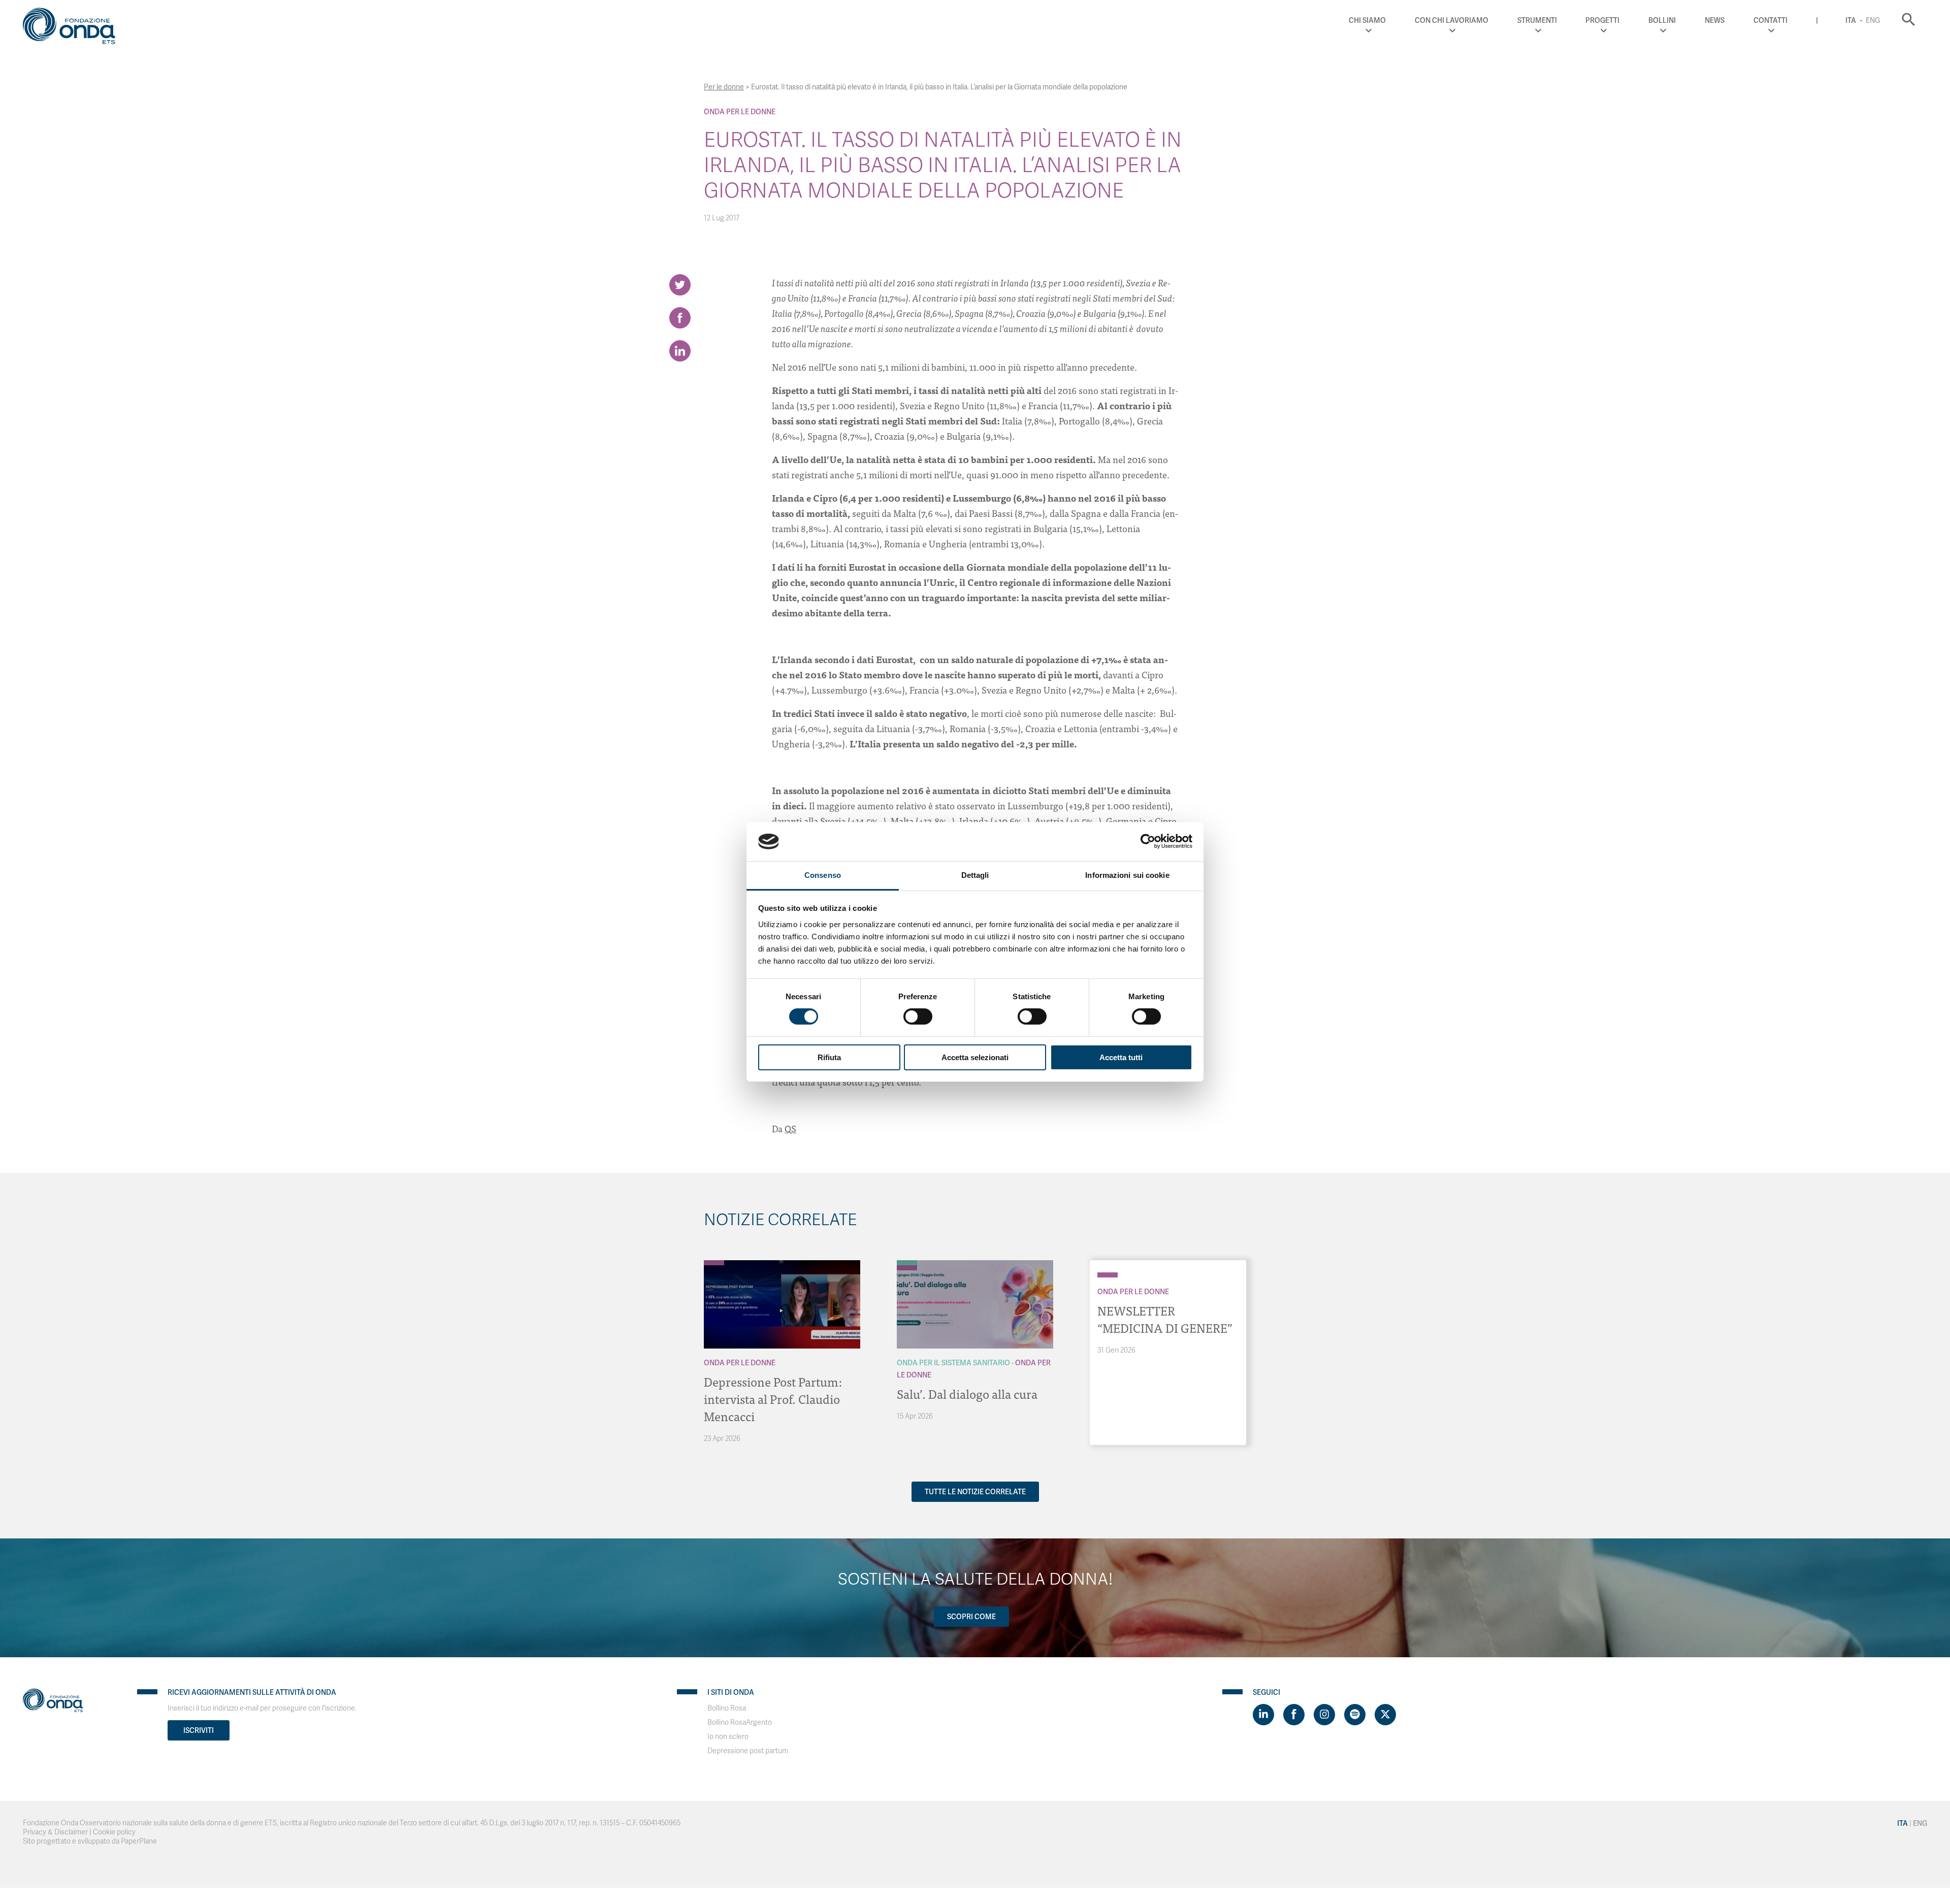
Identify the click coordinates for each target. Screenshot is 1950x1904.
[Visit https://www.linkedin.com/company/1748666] (1263, 1715)
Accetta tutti (1121, 1057)
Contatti (1770, 20)
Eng (1873, 20)
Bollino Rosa (727, 1708)
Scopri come (971, 1617)
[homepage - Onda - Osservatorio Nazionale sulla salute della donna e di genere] (74, 28)
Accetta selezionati (975, 1057)
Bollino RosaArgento (740, 1722)
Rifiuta (829, 1057)
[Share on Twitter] (680, 285)
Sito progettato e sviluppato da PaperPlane (90, 1841)
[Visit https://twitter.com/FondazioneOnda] (1385, 1715)
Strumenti (1537, 20)
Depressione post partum (748, 1751)
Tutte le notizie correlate (975, 1492)
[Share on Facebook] (680, 318)
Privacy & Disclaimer (55, 1832)
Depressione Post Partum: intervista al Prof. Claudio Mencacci (773, 1399)
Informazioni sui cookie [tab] (1127, 875)
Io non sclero (728, 1737)
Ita (1851, 20)
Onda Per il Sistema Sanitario (953, 1363)
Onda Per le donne (740, 112)
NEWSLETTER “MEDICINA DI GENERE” (1165, 1319)
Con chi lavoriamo (1452, 20)
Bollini (1662, 20)
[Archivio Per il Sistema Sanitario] (907, 1263)
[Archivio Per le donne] (714, 1263)
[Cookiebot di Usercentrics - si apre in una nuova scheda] (1148, 841)
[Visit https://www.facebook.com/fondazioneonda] (1294, 1715)
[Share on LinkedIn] (680, 351)
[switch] (918, 1016)
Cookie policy (114, 1832)
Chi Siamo (1367, 20)
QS (790, 1128)
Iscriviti (199, 1730)
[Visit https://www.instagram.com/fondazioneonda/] (1324, 1715)
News (1715, 20)
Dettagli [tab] (975, 875)
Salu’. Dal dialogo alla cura (967, 1393)
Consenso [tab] (823, 875)
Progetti (1602, 20)
